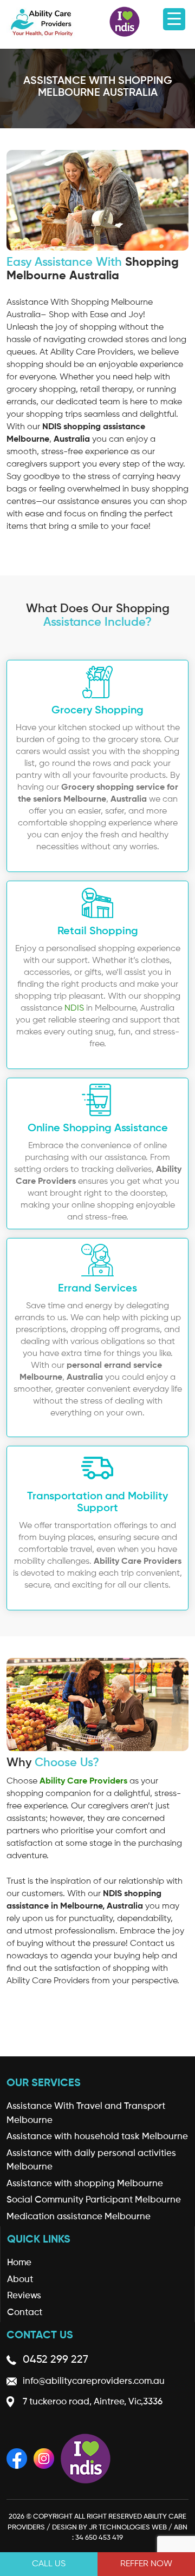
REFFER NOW (146, 2564)
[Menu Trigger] (174, 19)
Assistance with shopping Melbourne (85, 2184)
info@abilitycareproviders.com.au (94, 2381)
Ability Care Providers (83, 1781)
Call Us (49, 2564)
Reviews (24, 2296)
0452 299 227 (56, 2360)
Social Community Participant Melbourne (94, 2200)
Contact (25, 2313)
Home (19, 2263)
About (20, 2280)
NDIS (74, 1008)
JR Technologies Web (128, 2528)
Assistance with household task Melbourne (97, 2137)
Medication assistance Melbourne (79, 2217)
